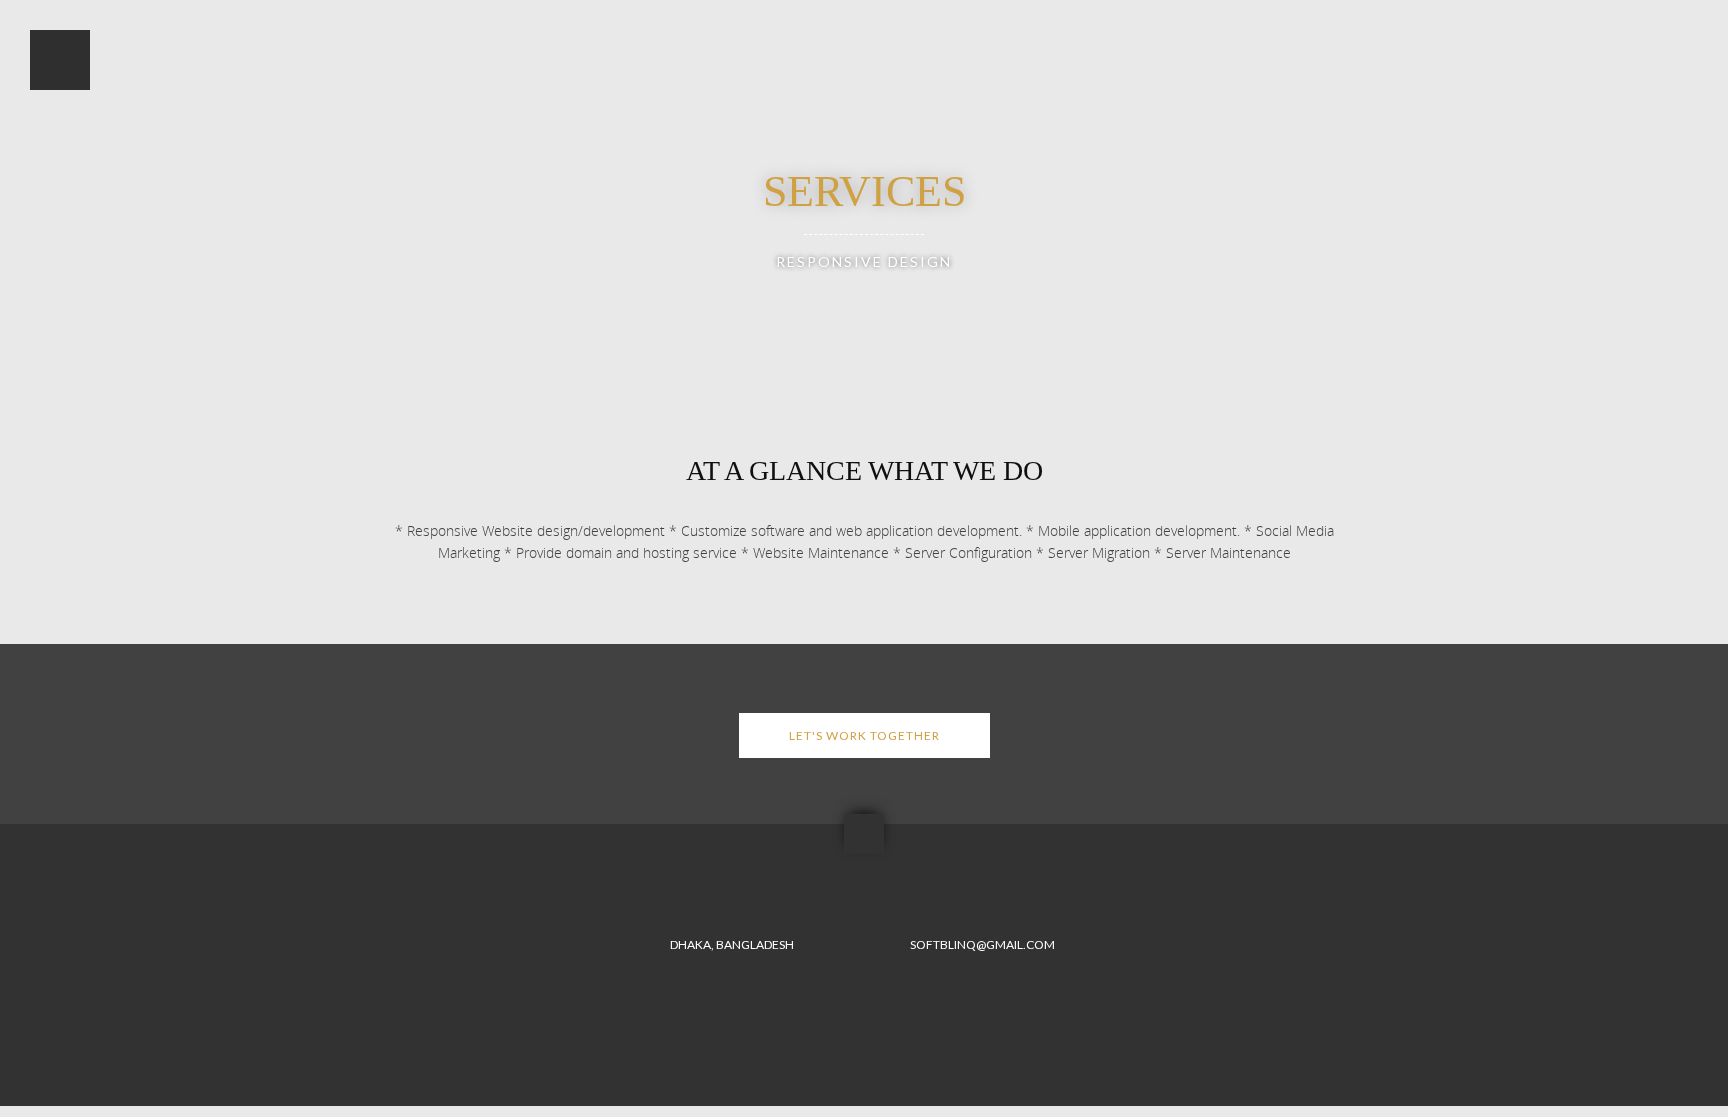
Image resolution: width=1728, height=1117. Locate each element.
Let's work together (864, 735)
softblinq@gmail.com (982, 944)
